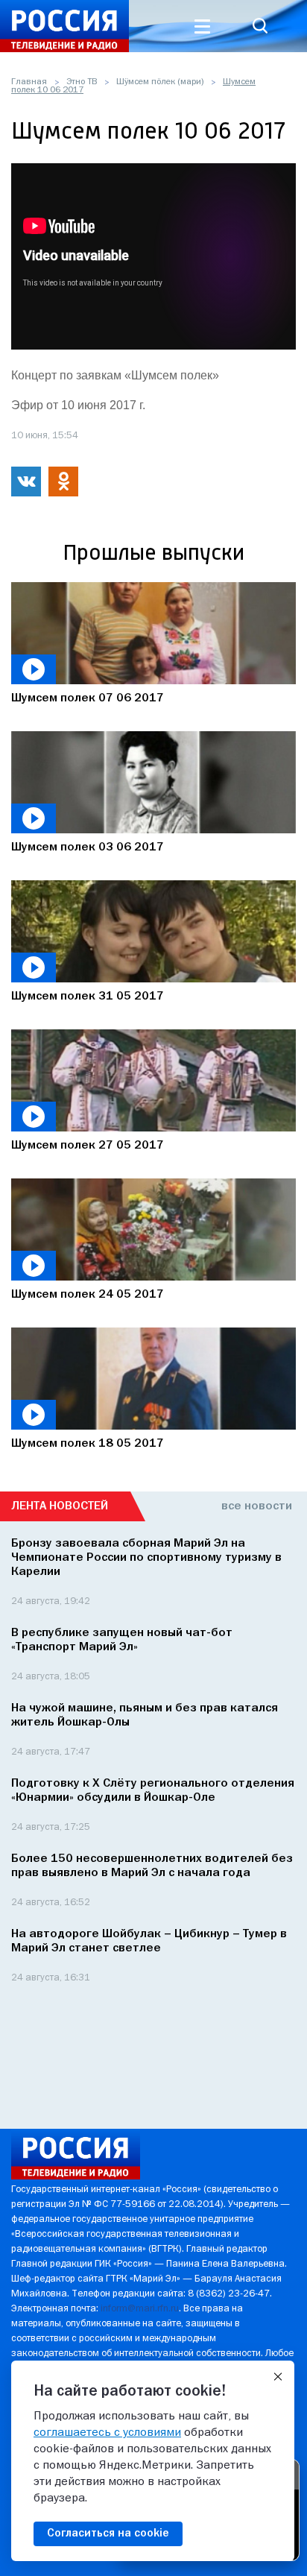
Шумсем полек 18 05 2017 (88, 1444)
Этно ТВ (82, 82)
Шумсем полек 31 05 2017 (88, 997)
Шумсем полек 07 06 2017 (88, 698)
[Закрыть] (278, 2377)
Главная (29, 82)
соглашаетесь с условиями (107, 2433)
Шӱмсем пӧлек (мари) (160, 82)
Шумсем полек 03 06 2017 (88, 847)
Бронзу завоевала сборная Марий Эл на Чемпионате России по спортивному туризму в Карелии (146, 1558)
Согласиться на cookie (108, 2534)
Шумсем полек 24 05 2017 (88, 1295)
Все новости (257, 1506)
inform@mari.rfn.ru (140, 2309)
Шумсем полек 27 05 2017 (88, 1146)
